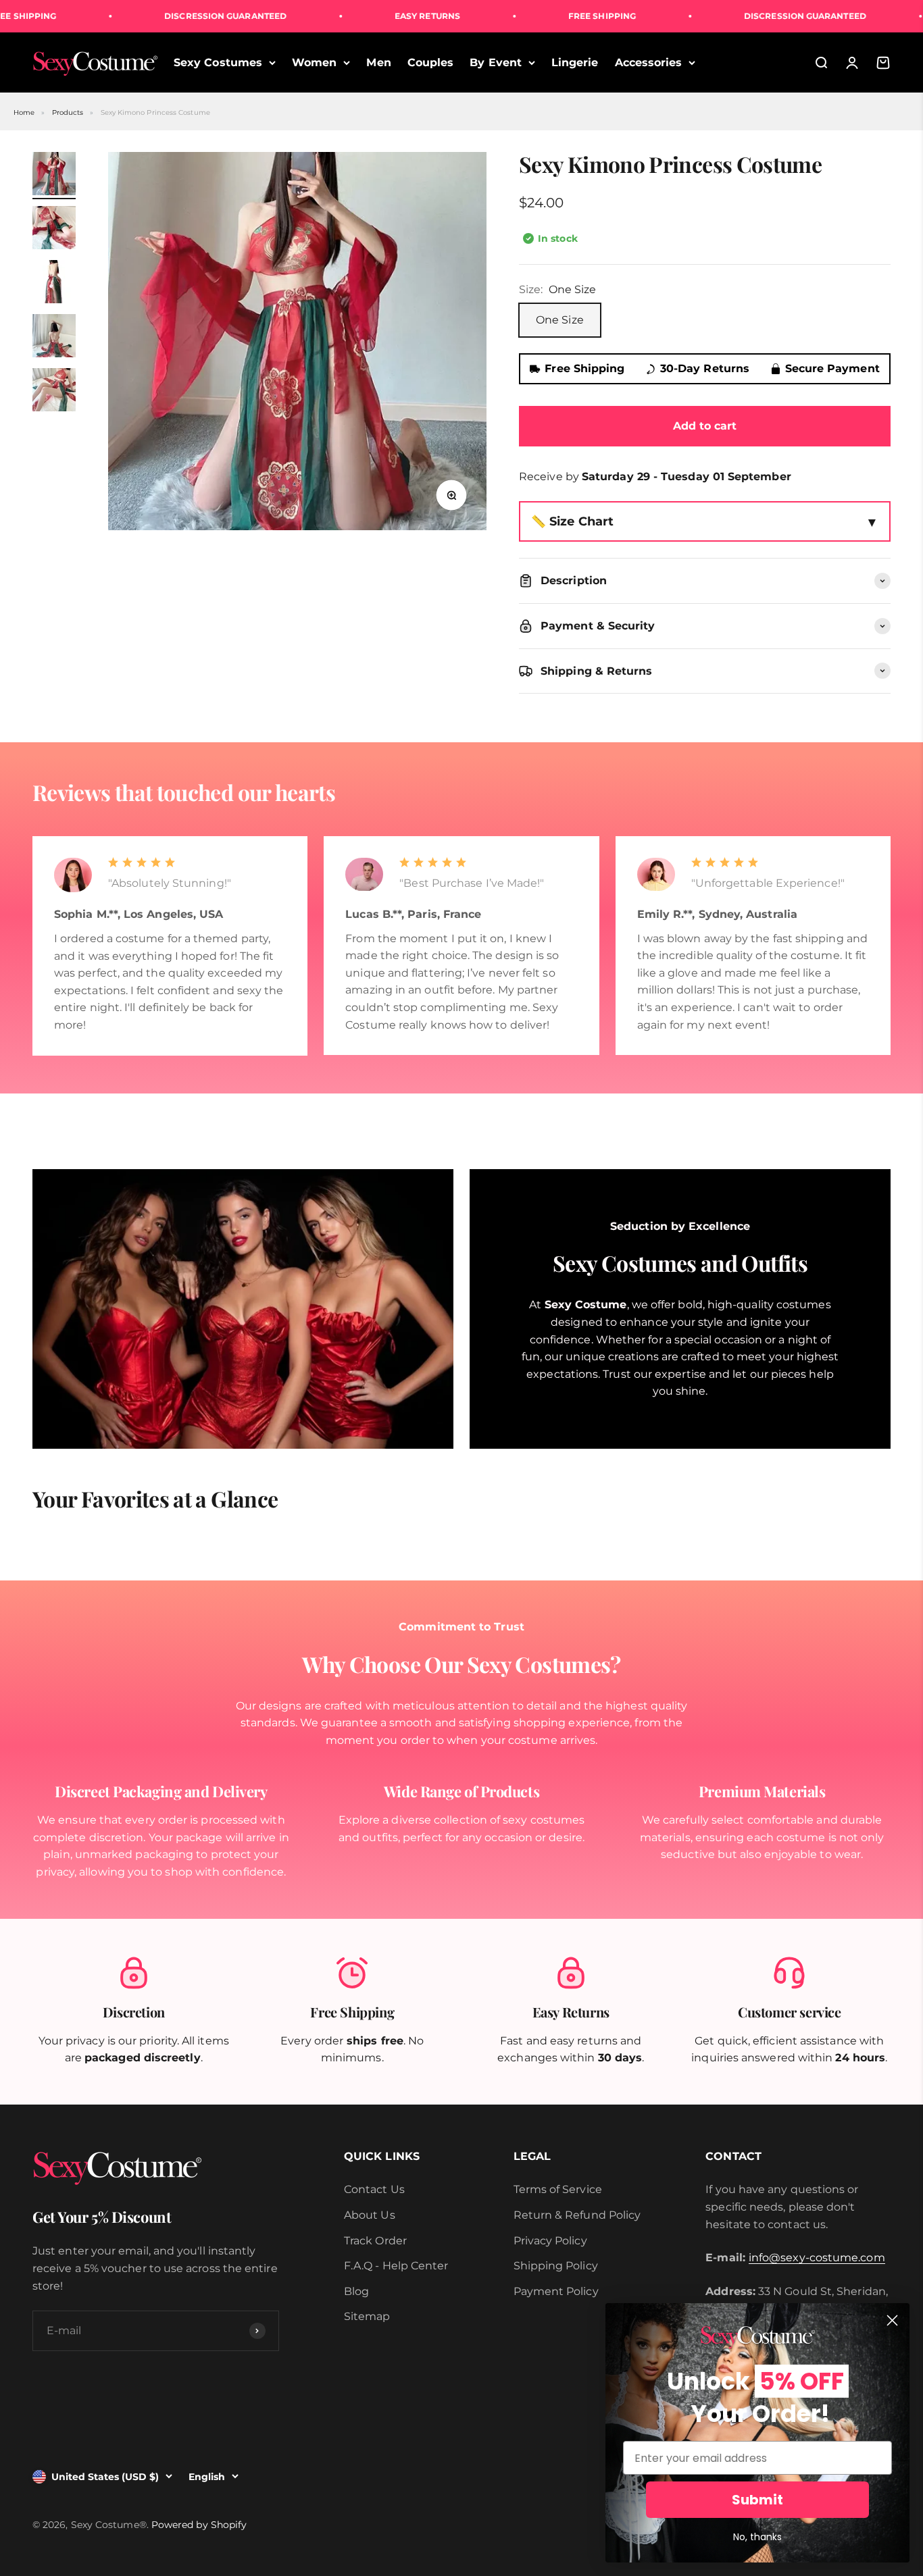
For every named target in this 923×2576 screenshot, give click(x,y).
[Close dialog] (892, 2320)
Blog (356, 2291)
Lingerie (575, 62)
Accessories (649, 62)
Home (24, 112)
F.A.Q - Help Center (396, 2266)
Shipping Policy (556, 2266)
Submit (757, 2500)
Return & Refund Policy (577, 2215)
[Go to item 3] (54, 284)
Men (378, 62)
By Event (496, 62)
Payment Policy (556, 2291)
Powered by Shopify (199, 2525)
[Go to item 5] (54, 392)
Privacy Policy (550, 2241)
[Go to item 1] (54, 176)
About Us (370, 2215)
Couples (431, 62)
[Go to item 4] (54, 338)
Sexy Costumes (218, 62)
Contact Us (374, 2189)
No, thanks (757, 2537)
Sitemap (367, 2316)
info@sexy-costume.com (817, 2258)
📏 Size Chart (572, 521)
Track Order (375, 2241)
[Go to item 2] (54, 230)
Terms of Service (558, 2189)
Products (68, 112)
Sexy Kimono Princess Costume (155, 112)
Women (314, 62)
